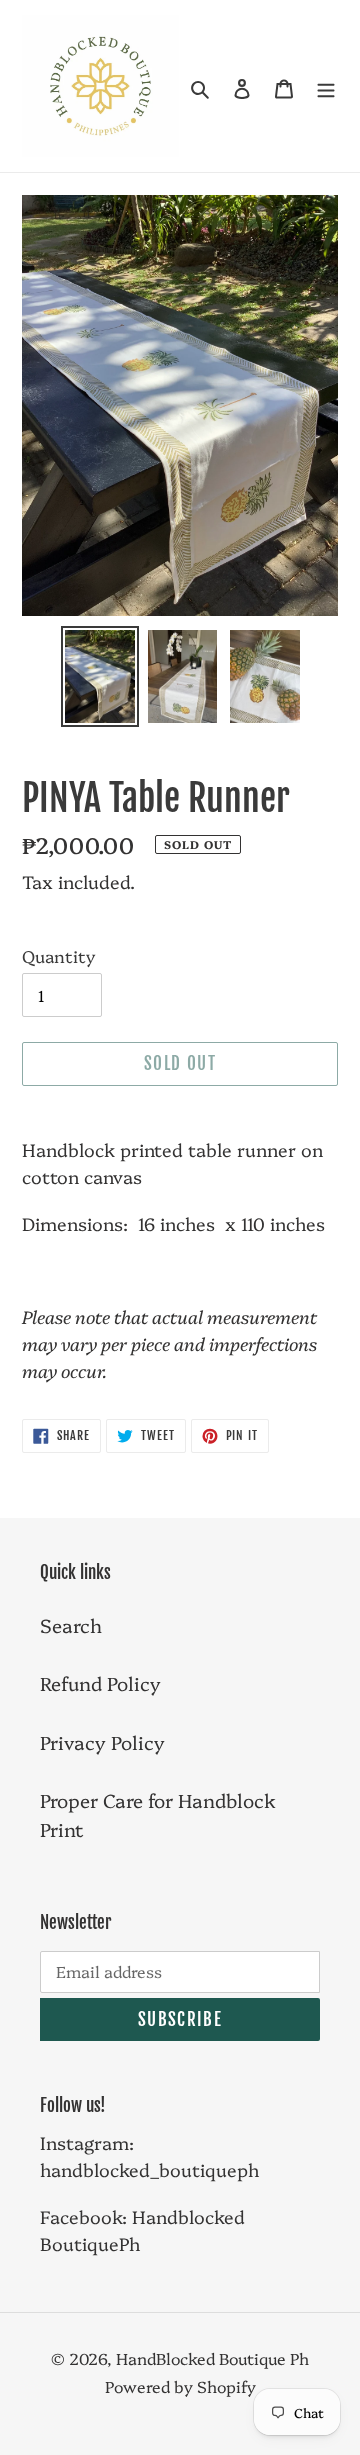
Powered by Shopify (180, 2386)
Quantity (58, 955)
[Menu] (326, 86)
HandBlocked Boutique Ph (212, 2358)
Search (71, 1625)
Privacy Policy (102, 1742)
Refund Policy (100, 1683)
